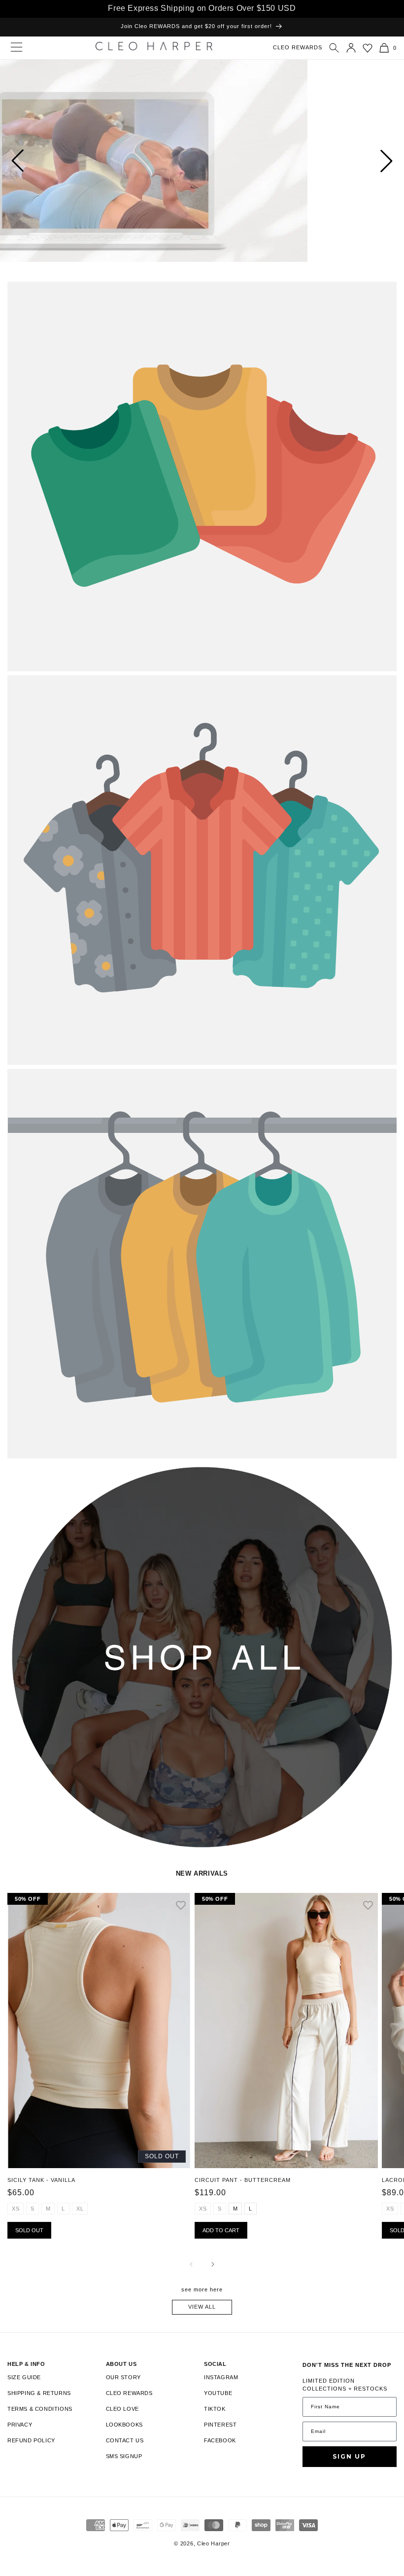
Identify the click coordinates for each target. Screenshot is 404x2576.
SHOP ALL (22, 1474)
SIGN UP (349, 2456)
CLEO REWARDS (298, 47)
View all (202, 2307)
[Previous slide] (17, 161)
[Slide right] (213, 2264)
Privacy (20, 2425)
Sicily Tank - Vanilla (41, 2180)
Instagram (221, 2377)
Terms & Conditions (40, 2409)
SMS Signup (124, 2456)
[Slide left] (191, 2264)
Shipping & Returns (39, 2393)
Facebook (220, 2440)
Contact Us (125, 2440)
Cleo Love (122, 2409)
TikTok (215, 2409)
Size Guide (24, 2377)
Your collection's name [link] (50, 293)
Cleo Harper (214, 2543)
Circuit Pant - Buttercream (243, 2180)
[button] (334, 48)
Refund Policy (31, 2440)
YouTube (218, 2393)
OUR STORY (123, 2377)
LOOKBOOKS (124, 2425)
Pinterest (220, 2425)
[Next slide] (387, 161)
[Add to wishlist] (181, 1906)
